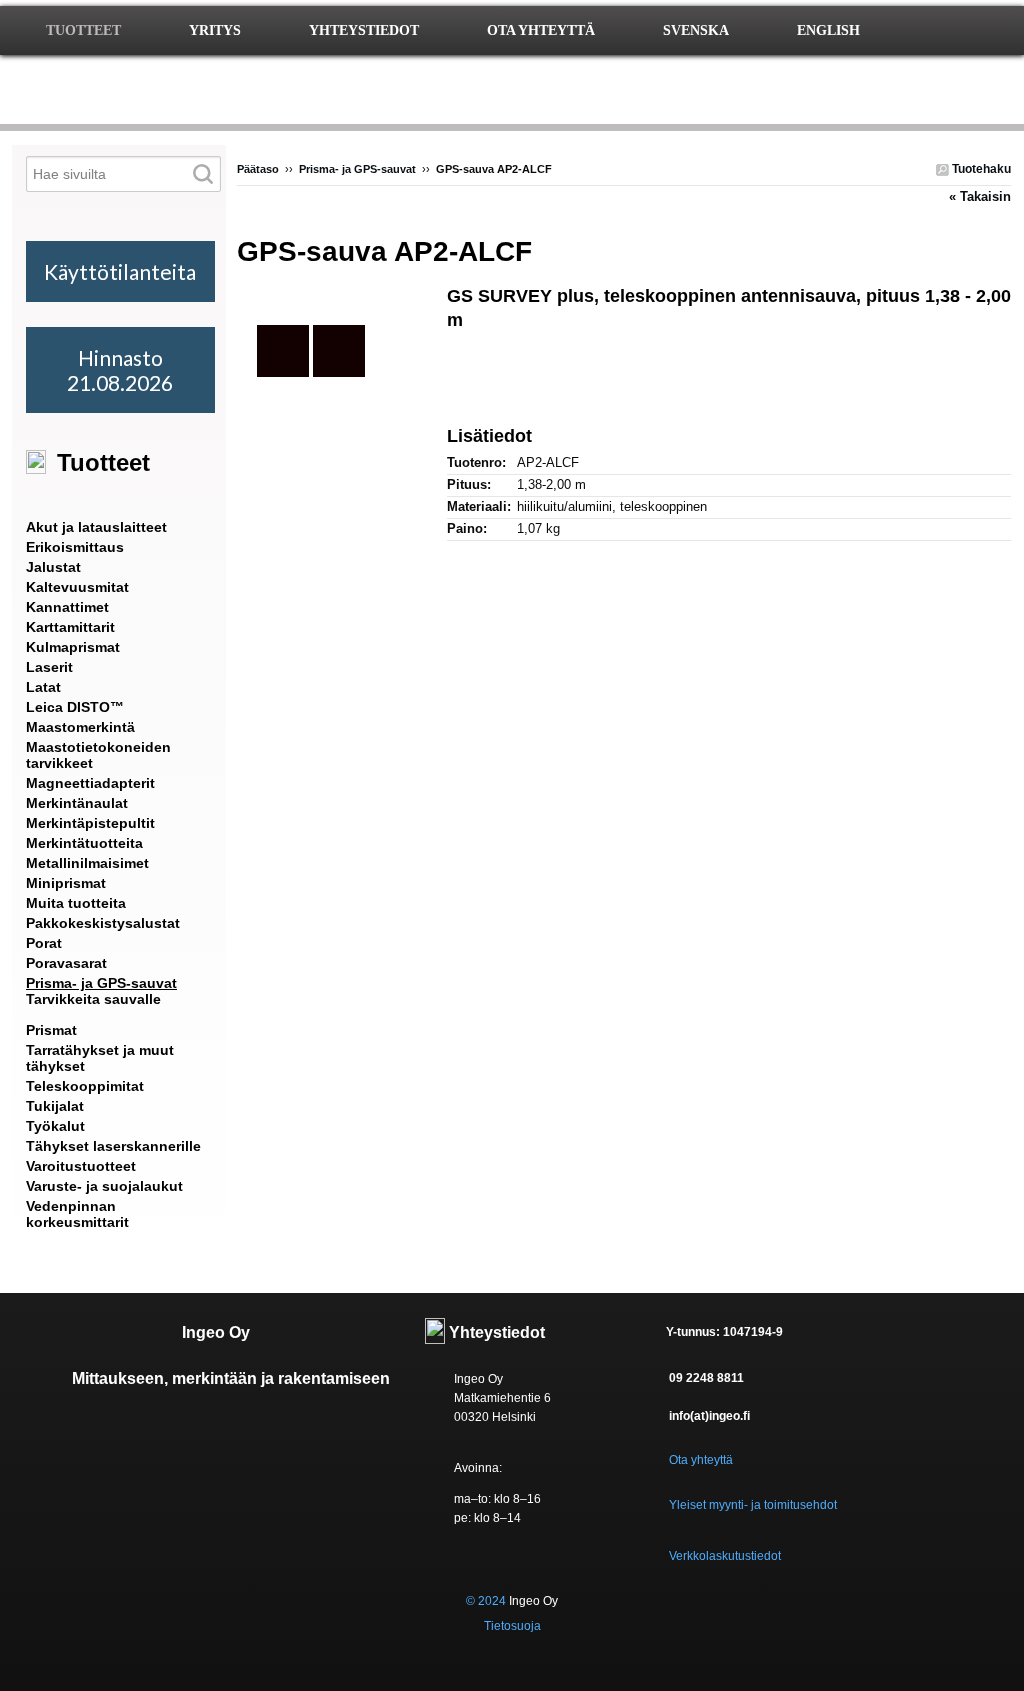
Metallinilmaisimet (87, 863)
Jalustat (53, 567)
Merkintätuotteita (84, 843)
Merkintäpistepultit (90, 823)
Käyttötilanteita (120, 271)
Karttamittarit (70, 627)
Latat (43, 687)
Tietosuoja (512, 1626)
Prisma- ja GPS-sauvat (357, 169)
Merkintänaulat (77, 803)
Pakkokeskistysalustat (103, 923)
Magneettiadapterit (90, 783)
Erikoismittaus (75, 547)
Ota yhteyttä (701, 1460)
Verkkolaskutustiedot (725, 1556)
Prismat (51, 1030)
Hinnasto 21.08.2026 (120, 370)
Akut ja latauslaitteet (96, 527)
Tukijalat (55, 1106)
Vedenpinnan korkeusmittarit (77, 1214)
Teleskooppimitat (85, 1086)
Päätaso (258, 169)
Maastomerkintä (80, 727)
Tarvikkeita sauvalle (93, 999)
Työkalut (55, 1126)
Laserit (49, 667)
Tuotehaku (980, 169)
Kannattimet (67, 607)
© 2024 (486, 1601)
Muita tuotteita (76, 903)
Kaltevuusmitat (77, 587)
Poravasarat (66, 963)
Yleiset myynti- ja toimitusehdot (753, 1505)
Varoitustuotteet (81, 1166)
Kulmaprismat (73, 647)
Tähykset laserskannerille (113, 1146)
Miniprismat (66, 883)
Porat (44, 943)
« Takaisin (980, 196)
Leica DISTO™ (75, 707)
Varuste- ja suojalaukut (104, 1186)
